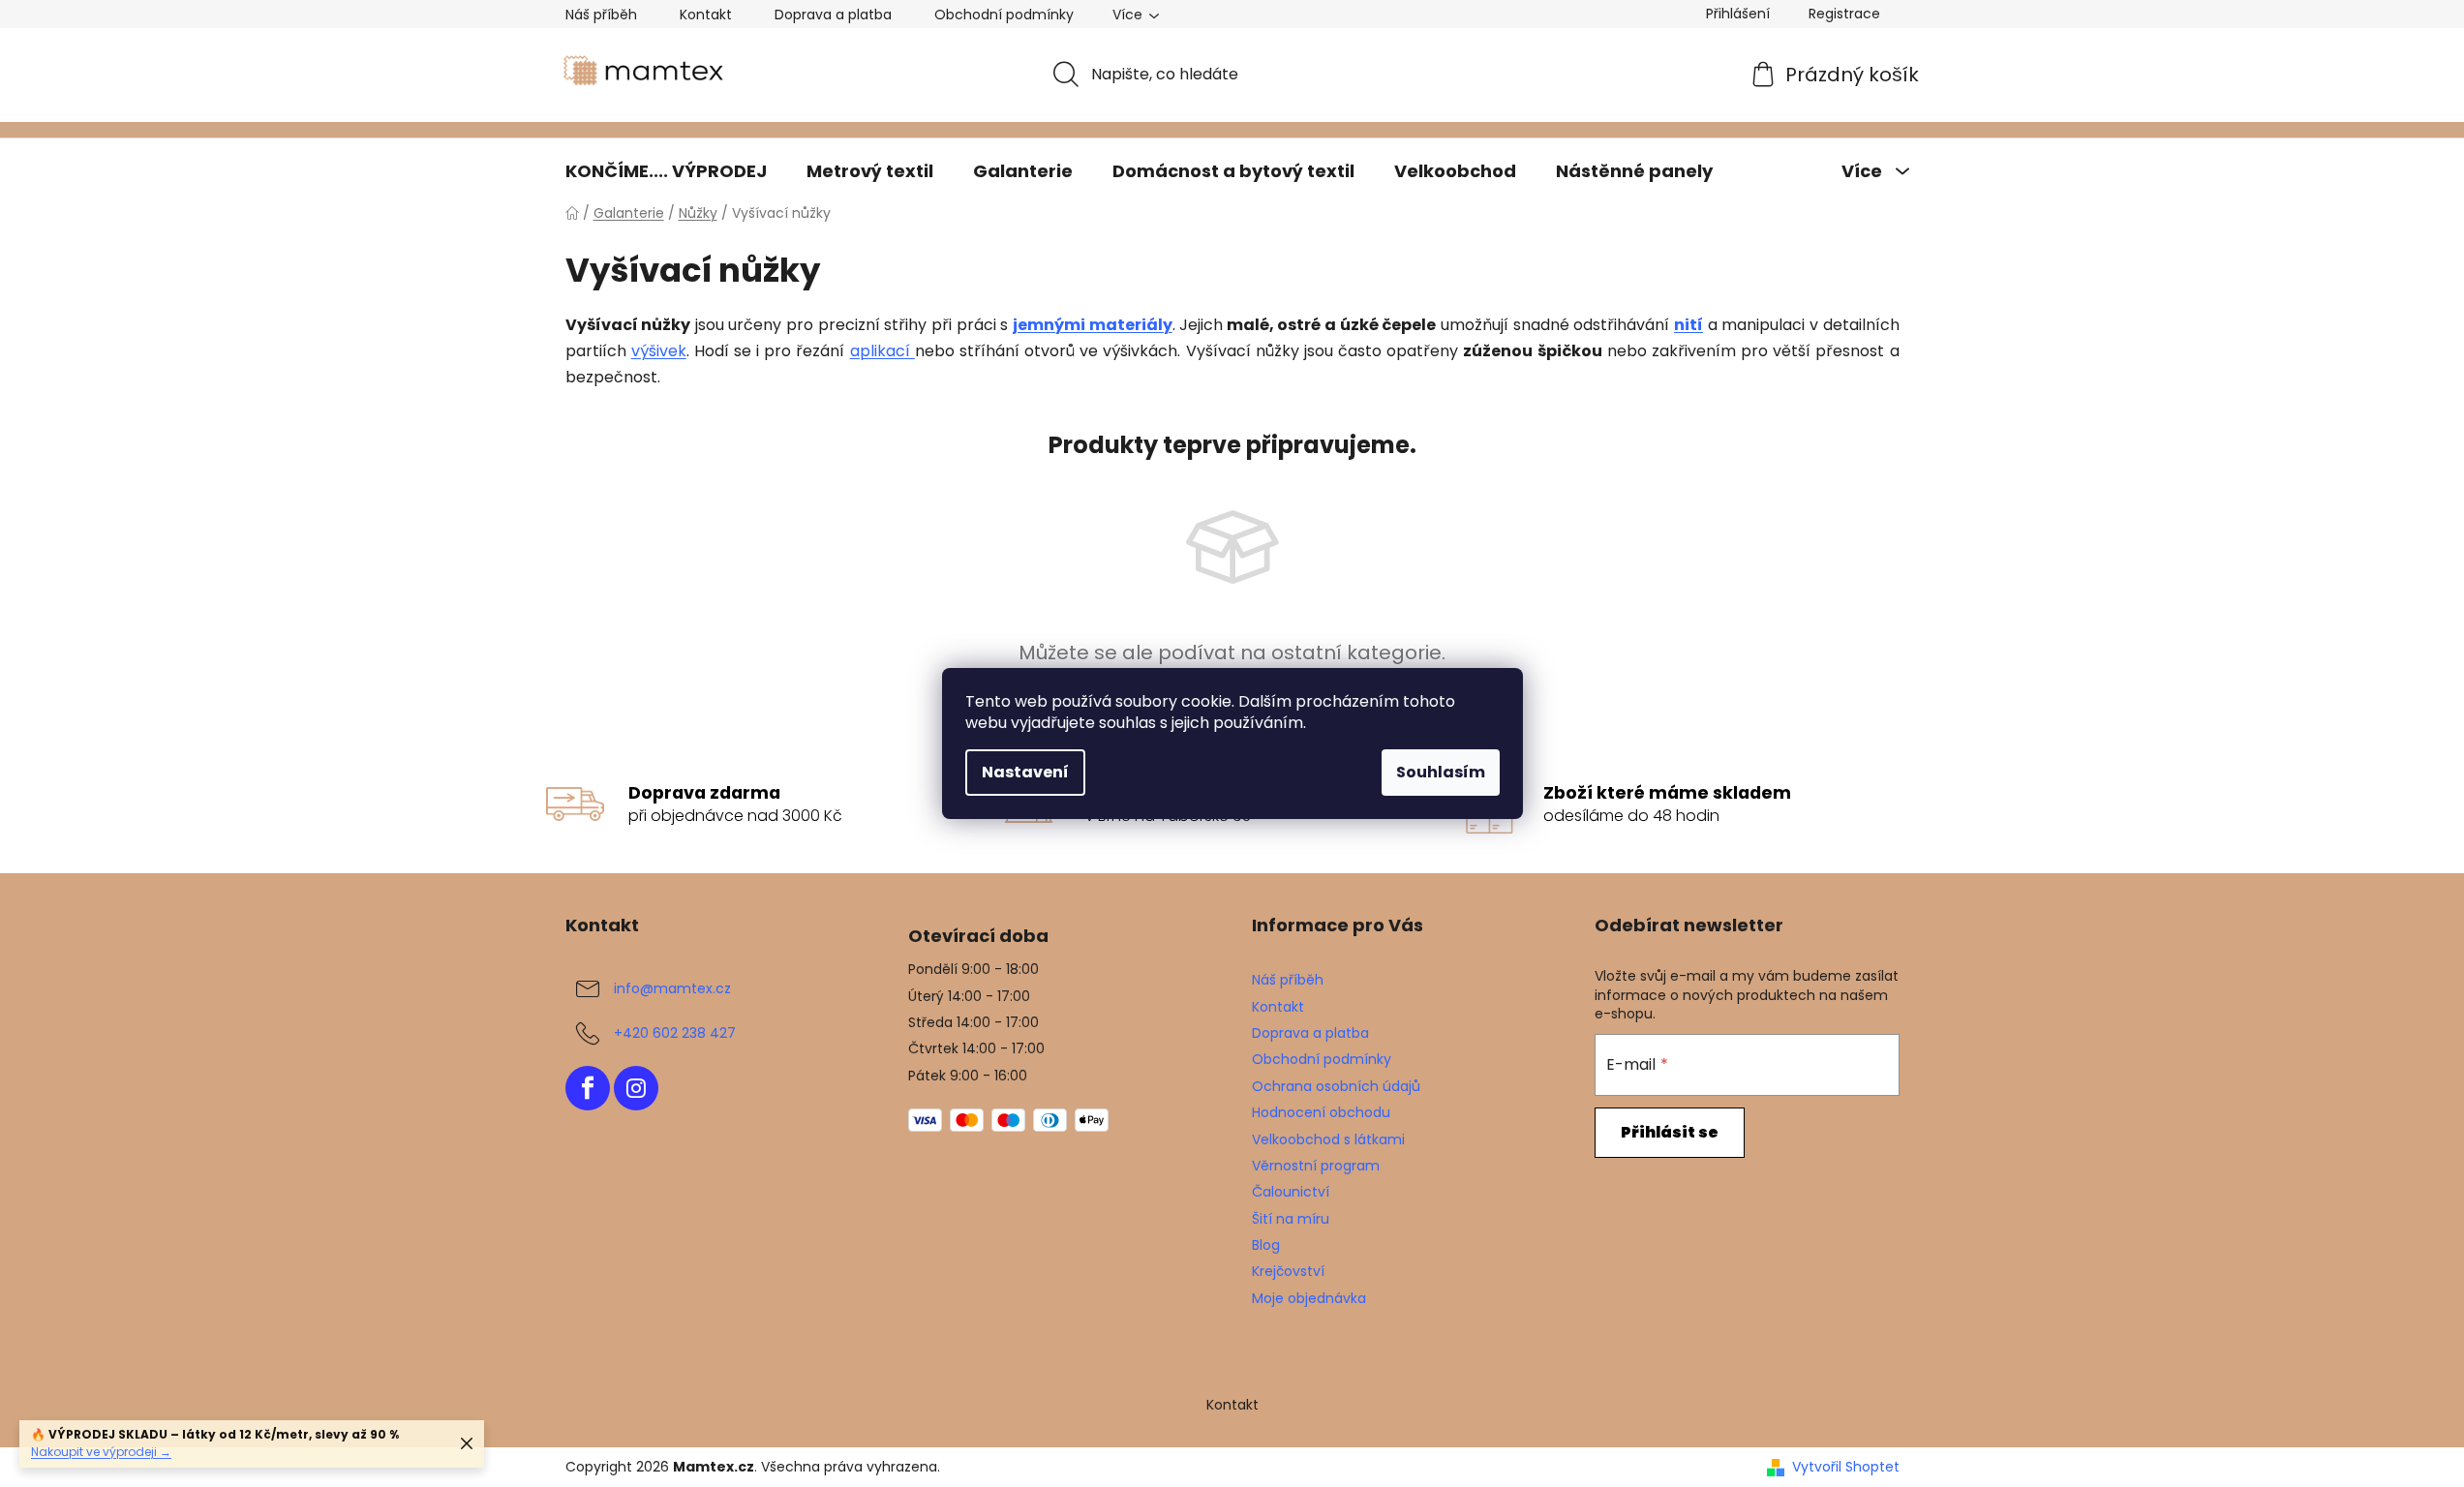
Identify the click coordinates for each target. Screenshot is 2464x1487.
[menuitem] (666, 171)
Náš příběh (601, 15)
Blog (1266, 1245)
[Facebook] (588, 1088)
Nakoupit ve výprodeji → (101, 1452)
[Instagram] (636, 1088)
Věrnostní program (1316, 1166)
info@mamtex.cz (672, 988)
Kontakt (706, 15)
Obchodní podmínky (1004, 15)
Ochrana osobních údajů (1336, 1086)
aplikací (882, 351)
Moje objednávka (1309, 1298)
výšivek (659, 351)
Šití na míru (1291, 1219)
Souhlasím (1441, 772)
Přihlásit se (1670, 1132)
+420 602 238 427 (675, 1033)
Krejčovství (1288, 1271)
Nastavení (1025, 772)
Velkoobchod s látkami (1328, 1139)
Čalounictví (1291, 1192)
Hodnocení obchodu (1321, 1112)
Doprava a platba (833, 15)
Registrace (1844, 14)
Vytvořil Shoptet (1846, 1467)
